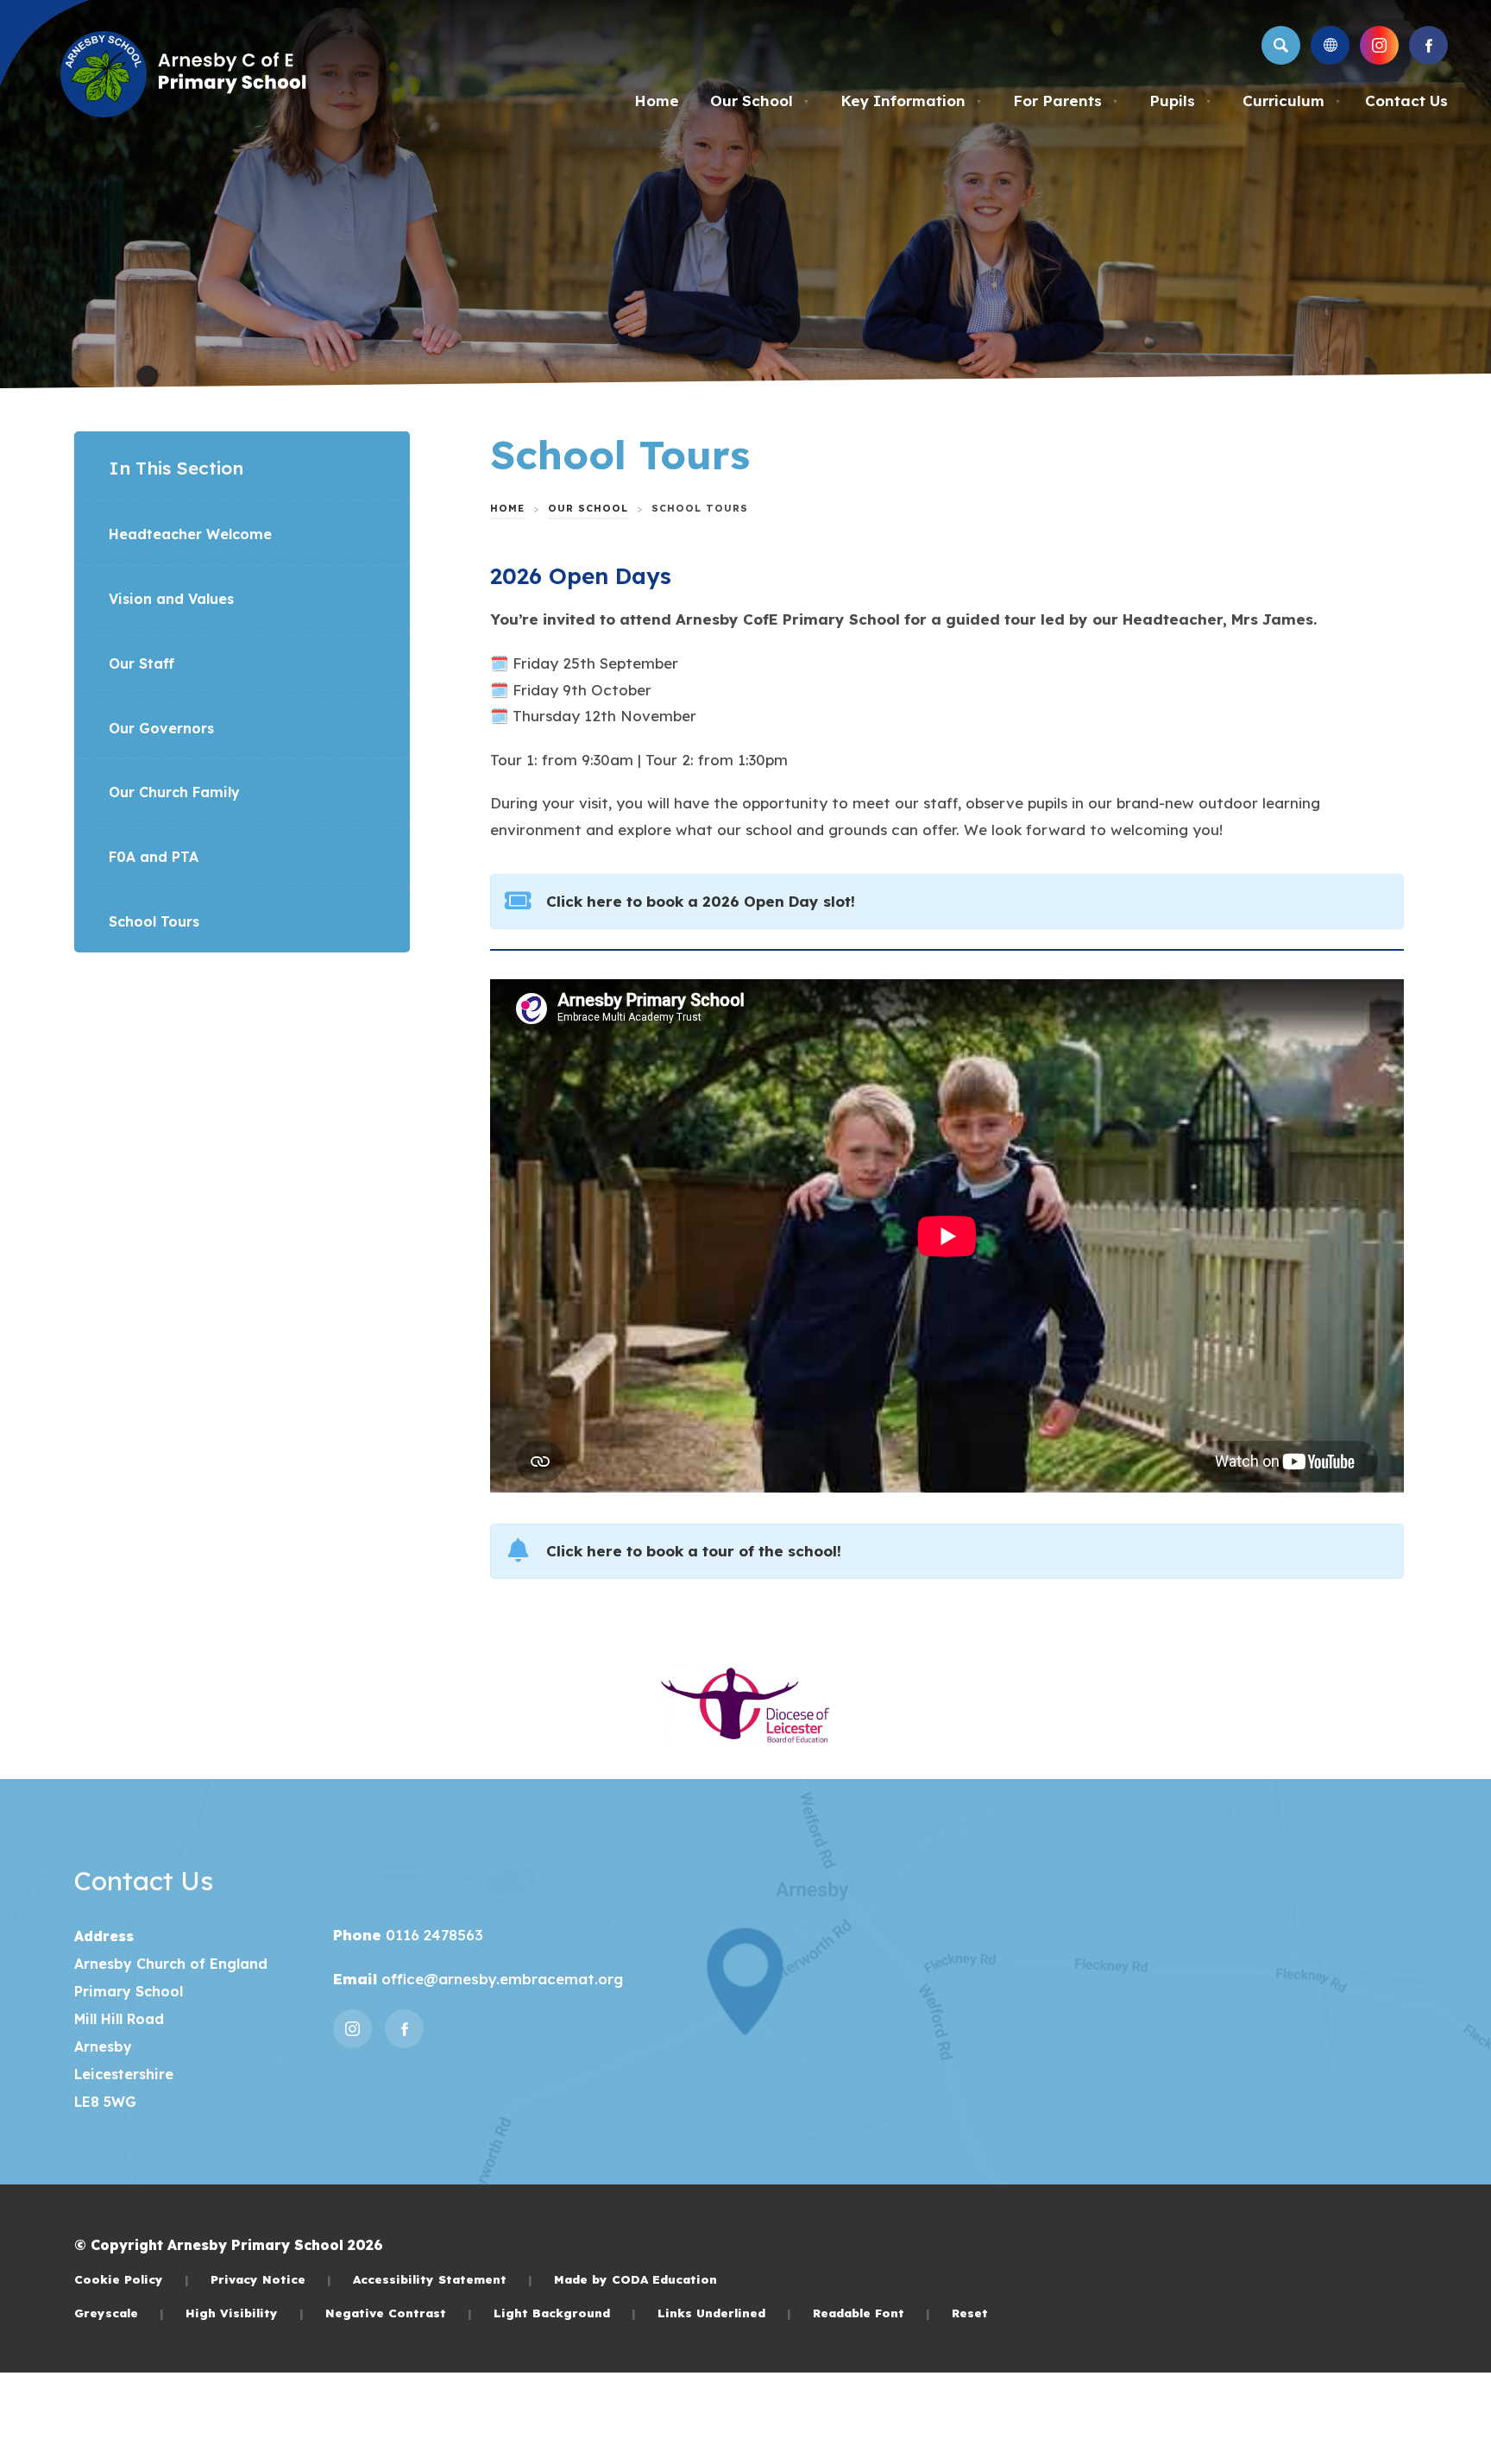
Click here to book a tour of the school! (694, 1553)
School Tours (154, 921)
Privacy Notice (271, 2279)
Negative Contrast (399, 2313)
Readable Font (871, 2313)
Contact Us (1406, 101)
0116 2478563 (432, 1935)
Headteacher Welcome (190, 534)
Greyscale (119, 2313)
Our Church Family (174, 792)
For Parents (1066, 101)
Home (657, 101)
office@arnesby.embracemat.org (500, 1979)
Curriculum (1292, 101)
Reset (970, 2313)
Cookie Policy (132, 2279)
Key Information (911, 101)
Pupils (1180, 101)
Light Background (565, 2313)
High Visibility (245, 2313)
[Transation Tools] (1330, 45)
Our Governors (161, 728)
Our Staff (142, 663)
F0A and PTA (154, 857)
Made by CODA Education (635, 2279)
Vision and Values (171, 599)
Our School (760, 101)
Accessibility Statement (443, 2279)
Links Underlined (724, 2313)
